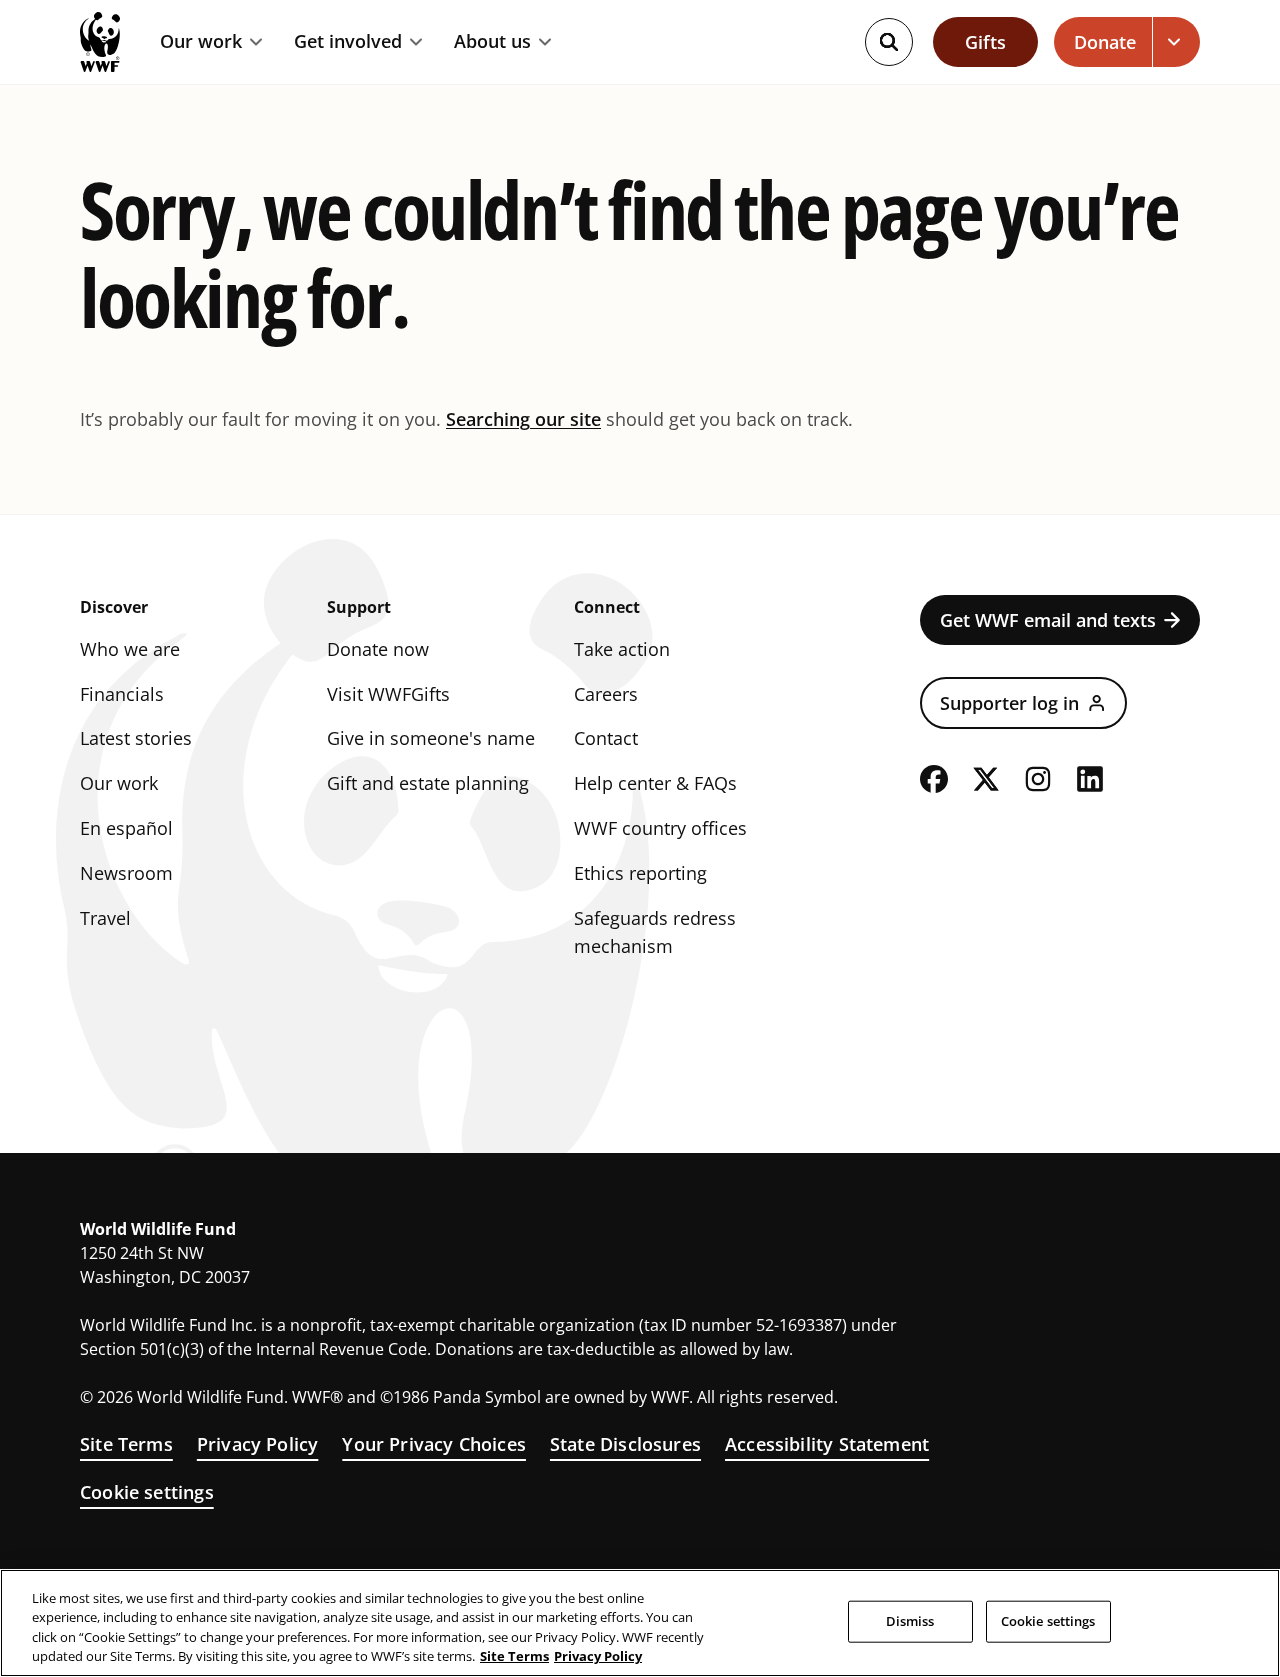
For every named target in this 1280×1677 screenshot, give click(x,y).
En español (126, 828)
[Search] (889, 42)
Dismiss (910, 1621)
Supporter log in (1009, 703)
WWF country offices (660, 828)
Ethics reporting (640, 873)
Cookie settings (147, 1492)
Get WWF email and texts (1048, 620)
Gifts (985, 42)
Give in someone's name (431, 738)
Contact (606, 738)
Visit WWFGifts (388, 694)
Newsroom (126, 873)
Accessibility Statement (827, 1444)
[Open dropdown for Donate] (1176, 42)
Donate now (378, 649)
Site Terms (126, 1444)
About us (492, 42)
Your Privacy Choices (434, 1444)
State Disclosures (625, 1444)
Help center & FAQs (655, 783)
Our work (201, 42)
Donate (1105, 42)
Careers (606, 694)
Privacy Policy (258, 1444)
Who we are (130, 649)
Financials (122, 694)
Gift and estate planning (428, 783)
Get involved (348, 42)
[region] (640, 1623)
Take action (622, 649)
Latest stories (136, 738)
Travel (105, 918)
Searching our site (523, 419)
